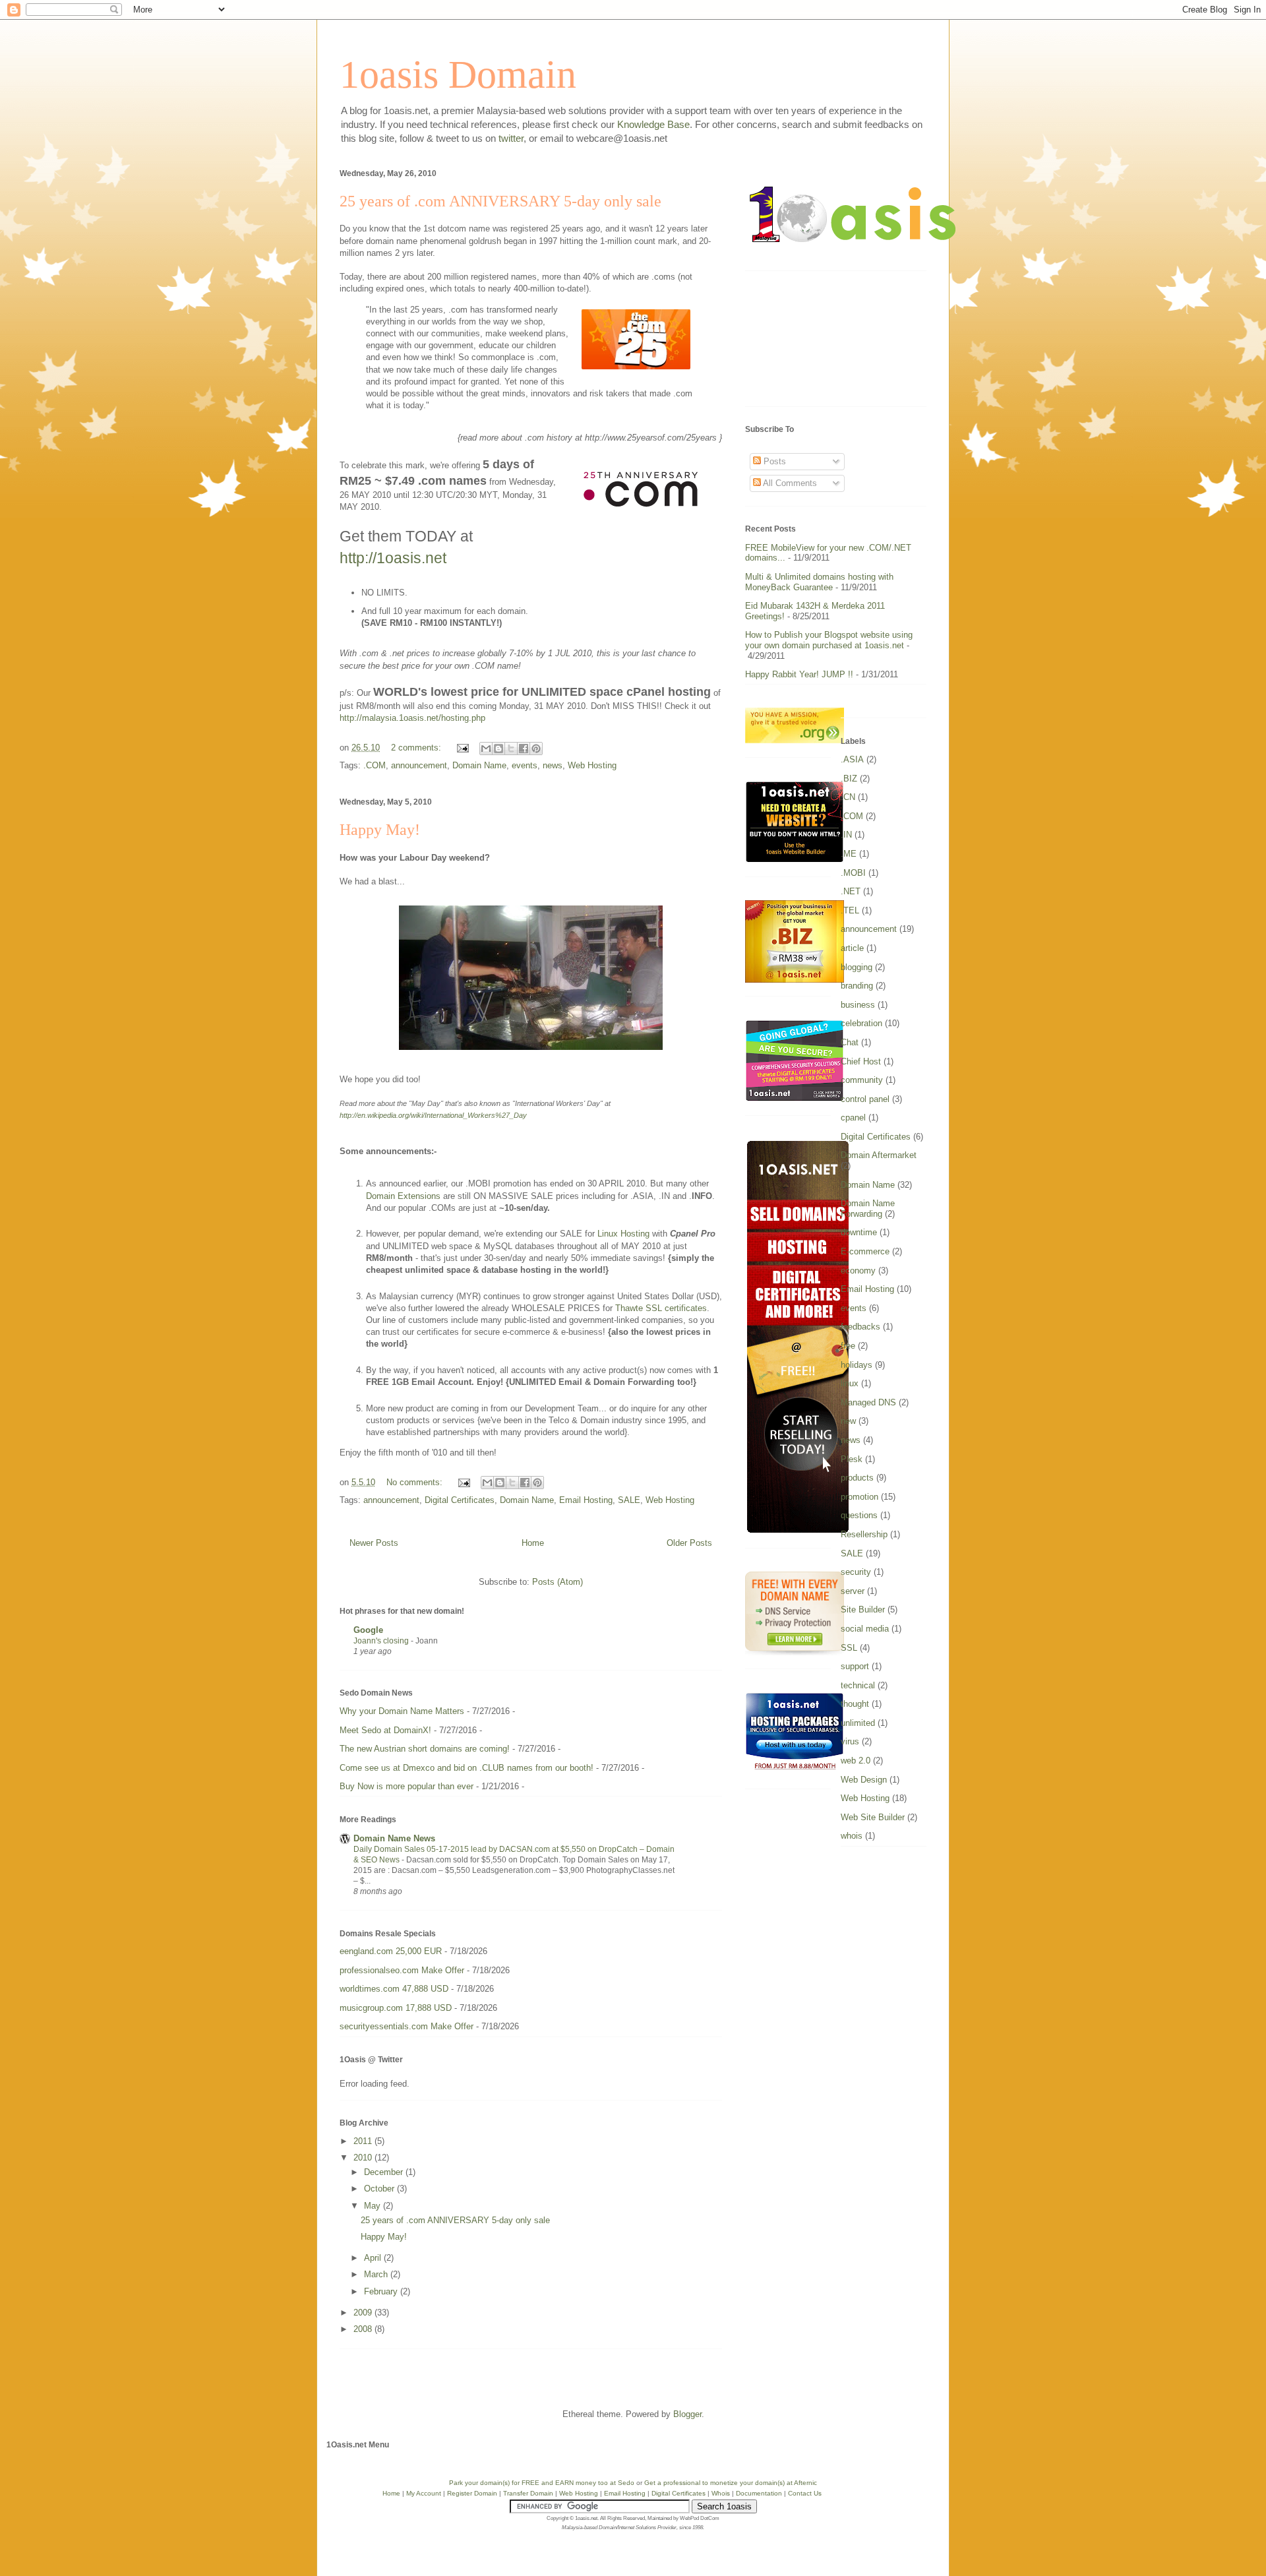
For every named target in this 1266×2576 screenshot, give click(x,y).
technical (858, 1685)
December (385, 2172)
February (382, 2291)
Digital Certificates (460, 1500)
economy (858, 1271)
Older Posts (689, 1543)
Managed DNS (868, 1402)
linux (850, 1383)
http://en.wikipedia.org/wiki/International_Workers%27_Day (433, 1115)
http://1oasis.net (393, 558)
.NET (851, 891)
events (525, 765)
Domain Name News (394, 1838)
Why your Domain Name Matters (402, 1711)
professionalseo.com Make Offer (402, 1970)
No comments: (416, 1482)
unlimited (858, 1723)
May (374, 2206)
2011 (364, 2141)
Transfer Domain (528, 2493)
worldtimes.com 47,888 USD (394, 1989)
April (374, 2258)
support (855, 1666)
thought (855, 1704)
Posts (773, 461)
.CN (848, 797)
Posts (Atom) (558, 1582)
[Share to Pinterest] (536, 749)
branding (857, 986)
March (377, 2274)
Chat (850, 1042)
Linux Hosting (623, 1234)
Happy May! (380, 830)
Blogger (687, 2414)
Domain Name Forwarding (868, 1209)
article (852, 948)
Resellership (864, 1534)
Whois (721, 2493)
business (858, 1005)
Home (533, 1543)
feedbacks (860, 1327)
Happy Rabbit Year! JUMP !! (799, 674)
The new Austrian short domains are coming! (425, 1749)
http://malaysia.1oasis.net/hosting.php (412, 718)
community (862, 1080)
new (848, 1421)
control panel (865, 1099)
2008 (364, 2329)
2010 (364, 2158)
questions (859, 1515)
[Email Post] (462, 748)
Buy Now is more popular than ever (407, 1786)
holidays (857, 1365)
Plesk (852, 1459)
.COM (375, 765)
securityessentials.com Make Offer (407, 2026)
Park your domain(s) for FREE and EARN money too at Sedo (542, 2483)
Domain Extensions (403, 1196)
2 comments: (417, 748)
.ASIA (852, 759)
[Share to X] (511, 749)
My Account (424, 2493)
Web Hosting (592, 765)
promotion (859, 1497)
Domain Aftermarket (879, 1155)
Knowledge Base (653, 124)
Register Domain (472, 2493)
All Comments (789, 483)
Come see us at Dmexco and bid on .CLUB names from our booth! (467, 1768)
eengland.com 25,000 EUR (391, 1951)
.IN (846, 835)
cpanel (853, 1118)
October (380, 2189)
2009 (364, 2313)
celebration (861, 1023)
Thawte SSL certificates (661, 1308)
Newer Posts (374, 1543)
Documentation (759, 2493)
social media (865, 1629)
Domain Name (479, 765)
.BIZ (849, 779)
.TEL (850, 910)
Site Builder (863, 1610)
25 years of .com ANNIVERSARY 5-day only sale (500, 201)
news (553, 765)
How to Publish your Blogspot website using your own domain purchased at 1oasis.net (829, 640)
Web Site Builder (873, 1817)
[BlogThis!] (498, 749)
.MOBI (853, 873)
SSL (849, 1648)
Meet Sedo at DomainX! (385, 1730)
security (856, 1572)
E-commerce (865, 1251)
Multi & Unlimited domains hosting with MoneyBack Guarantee (819, 582)
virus (850, 1741)
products (857, 1478)
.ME (849, 854)
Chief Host (861, 1061)
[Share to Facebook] (524, 749)
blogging (857, 967)
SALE (629, 1500)
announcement (419, 765)
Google (368, 1630)
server (853, 1591)
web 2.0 (856, 1761)
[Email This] (486, 749)
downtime (859, 1232)
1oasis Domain (458, 75)
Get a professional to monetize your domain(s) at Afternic (731, 2483)
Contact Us (805, 2493)
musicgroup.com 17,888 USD (396, 2008)
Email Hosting (586, 1500)
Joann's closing (382, 1641)
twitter (511, 138)
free (848, 1346)
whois (852, 1836)
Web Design (864, 1780)
